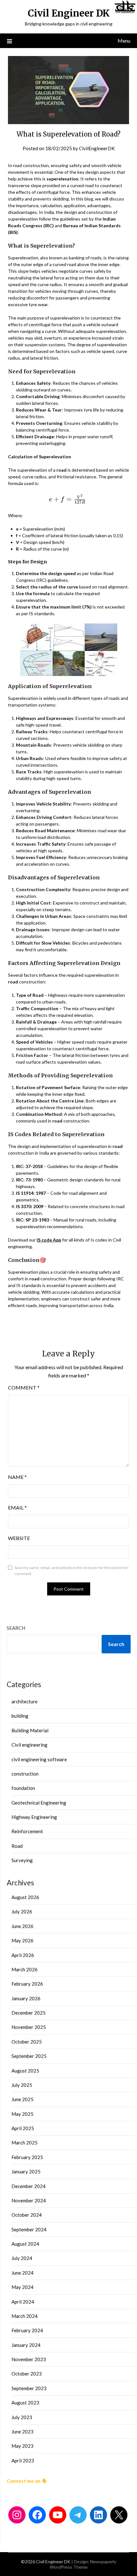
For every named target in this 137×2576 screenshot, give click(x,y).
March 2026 (25, 1969)
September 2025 (29, 2056)
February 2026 (27, 1984)
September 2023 (29, 2388)
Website (19, 1538)
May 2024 (22, 2287)
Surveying (22, 1860)
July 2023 (22, 2417)
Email (17, 1507)
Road (17, 1846)
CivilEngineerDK (97, 148)
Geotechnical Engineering (39, 1803)
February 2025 (27, 2157)
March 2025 (25, 2143)
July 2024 (22, 2258)
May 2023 (22, 2446)
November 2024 (29, 2200)
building (20, 1716)
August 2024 (25, 2244)
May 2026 (22, 1940)
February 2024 (27, 2330)
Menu (124, 41)
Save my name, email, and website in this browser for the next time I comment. (71, 1571)
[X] (119, 2515)
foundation (23, 1788)
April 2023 (23, 2460)
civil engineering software (39, 1759)
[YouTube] (58, 2515)
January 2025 (26, 2171)
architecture (25, 1701)
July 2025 (22, 2085)
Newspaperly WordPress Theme (83, 2564)
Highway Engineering (34, 1817)
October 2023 (27, 2374)
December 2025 (29, 2013)
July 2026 (22, 1911)
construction (25, 1774)
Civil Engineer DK (69, 13)
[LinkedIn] (98, 2515)
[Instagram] (17, 2515)
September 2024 (29, 2229)
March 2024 (25, 2316)
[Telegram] (78, 2515)
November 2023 (29, 2359)
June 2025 (22, 2099)
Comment (24, 1387)
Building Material (30, 1730)
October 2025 (27, 2042)
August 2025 (25, 2071)
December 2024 (29, 2186)
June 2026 (22, 1926)
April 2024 (23, 2302)
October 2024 (27, 2215)
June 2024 (22, 2273)
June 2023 (22, 2432)
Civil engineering (29, 1745)
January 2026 (26, 1998)
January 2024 (26, 2345)
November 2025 (29, 2027)
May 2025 (22, 2114)
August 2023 (25, 2403)
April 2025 (23, 2128)
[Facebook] (37, 2515)
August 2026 (25, 1897)
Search (16, 1628)
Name (17, 1477)
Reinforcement (27, 1831)
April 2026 (23, 1955)
